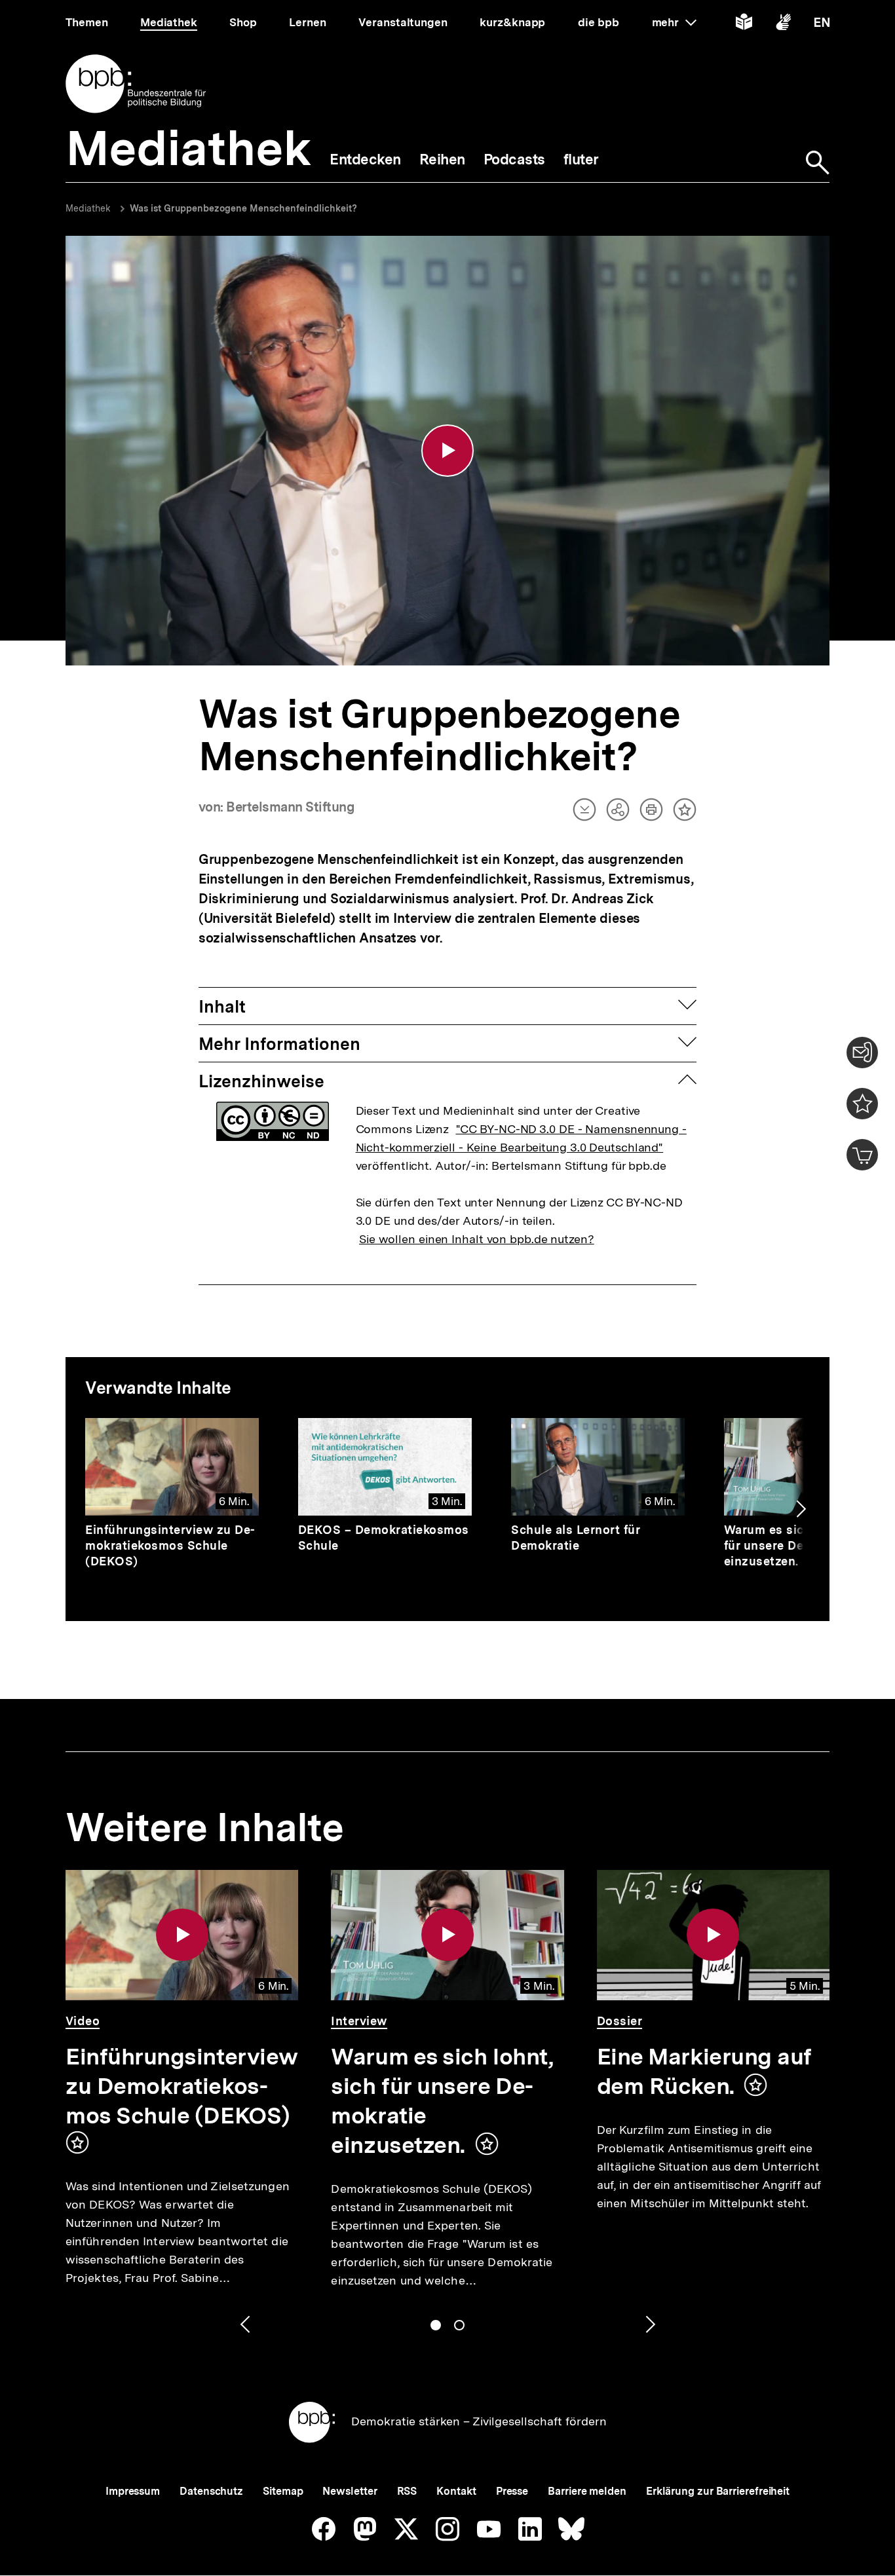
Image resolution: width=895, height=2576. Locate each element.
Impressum (133, 2491)
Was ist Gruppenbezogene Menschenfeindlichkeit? (243, 208)
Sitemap (283, 2491)
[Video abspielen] (447, 451)
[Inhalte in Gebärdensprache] (783, 25)
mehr (674, 22)
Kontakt (456, 2491)
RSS (407, 2491)
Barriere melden (587, 2491)
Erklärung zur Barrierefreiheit (718, 2491)
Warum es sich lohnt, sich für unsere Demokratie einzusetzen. (442, 2101)
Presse (512, 2491)
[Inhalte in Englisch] (822, 25)
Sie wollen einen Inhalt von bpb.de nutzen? (477, 1239)
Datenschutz (211, 2491)
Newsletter (350, 2491)
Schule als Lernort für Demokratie (576, 1538)
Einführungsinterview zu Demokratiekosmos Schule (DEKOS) (170, 1545)
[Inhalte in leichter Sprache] (744, 25)
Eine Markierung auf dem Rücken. (704, 2071)
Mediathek (88, 208)
